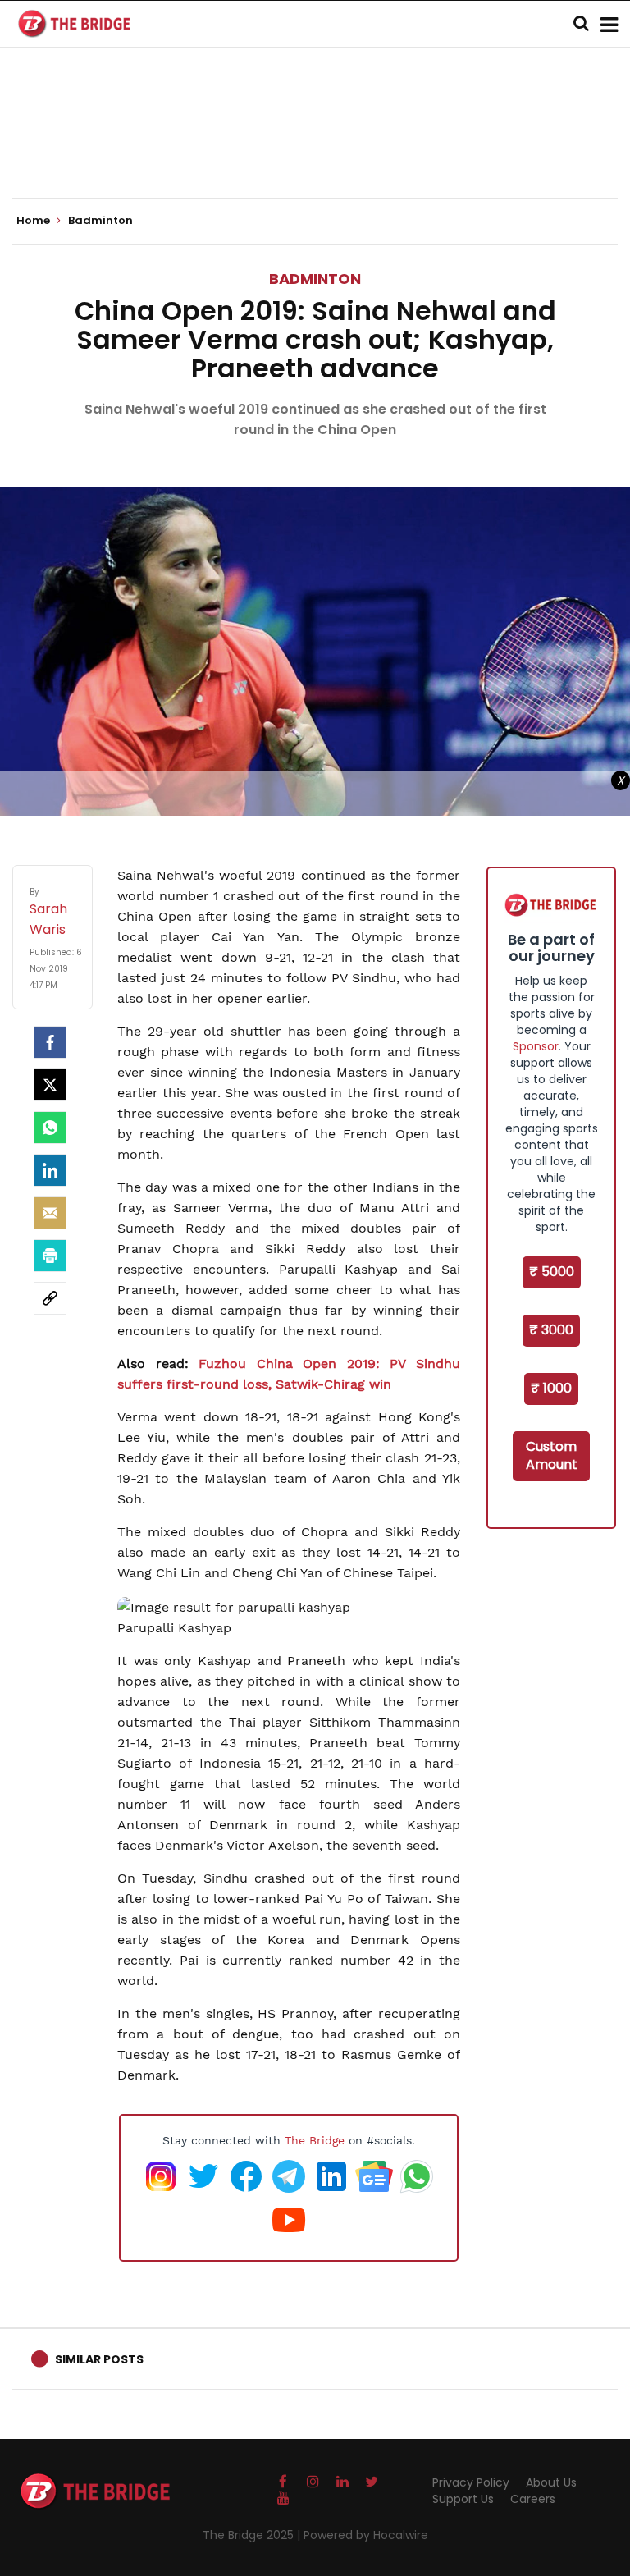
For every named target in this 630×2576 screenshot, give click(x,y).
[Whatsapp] (50, 1128)
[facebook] (50, 1042)
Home (34, 221)
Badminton (315, 279)
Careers (533, 2499)
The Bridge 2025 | (253, 2535)
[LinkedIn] (50, 1170)
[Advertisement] (315, 148)
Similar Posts (99, 2359)
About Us (551, 2482)
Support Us (463, 2499)
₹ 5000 (552, 1272)
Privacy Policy (471, 2482)
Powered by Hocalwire (366, 2535)
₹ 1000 (551, 1388)
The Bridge (315, 2140)
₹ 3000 (551, 1330)
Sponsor (536, 1046)
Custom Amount (552, 1456)
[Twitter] (50, 1085)
